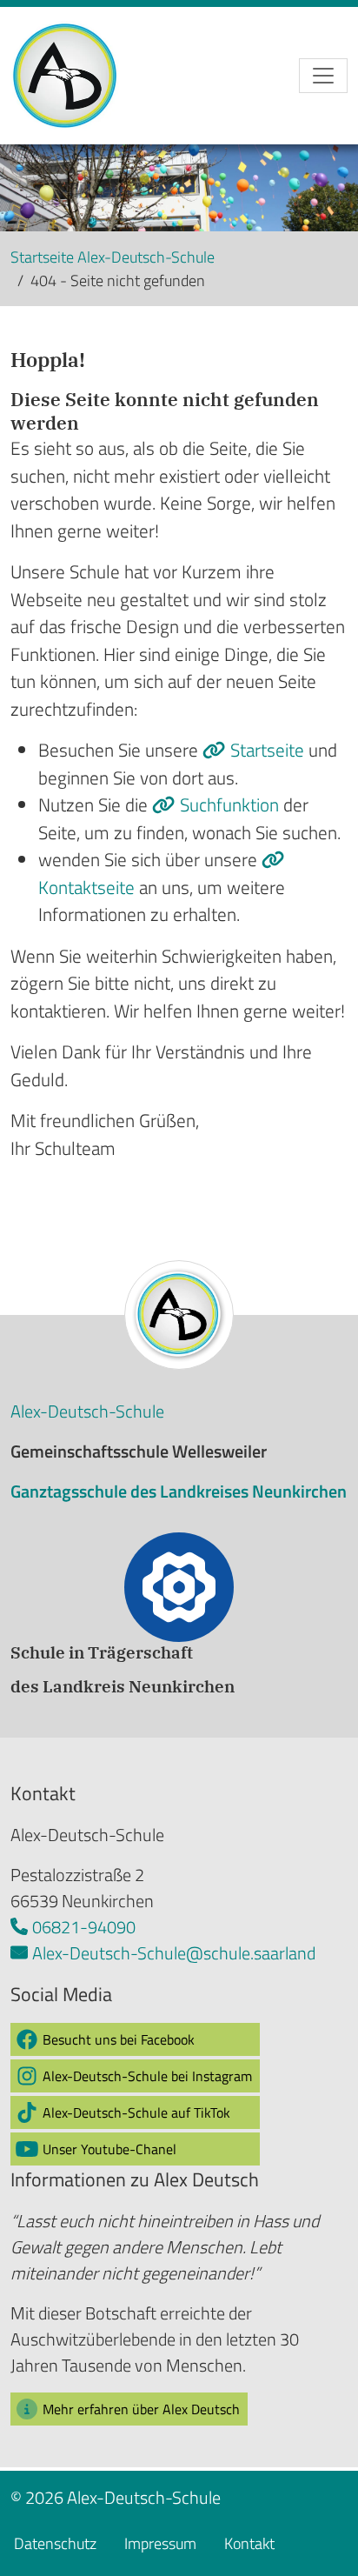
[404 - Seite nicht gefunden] (82, 76)
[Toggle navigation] (323, 76)
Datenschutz (55, 2543)
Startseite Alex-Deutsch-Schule (113, 257)
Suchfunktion (232, 804)
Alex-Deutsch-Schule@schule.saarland (174, 1953)
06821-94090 (84, 1927)
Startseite (269, 750)
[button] (135, 2039)
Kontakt (249, 2543)
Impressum (160, 2543)
